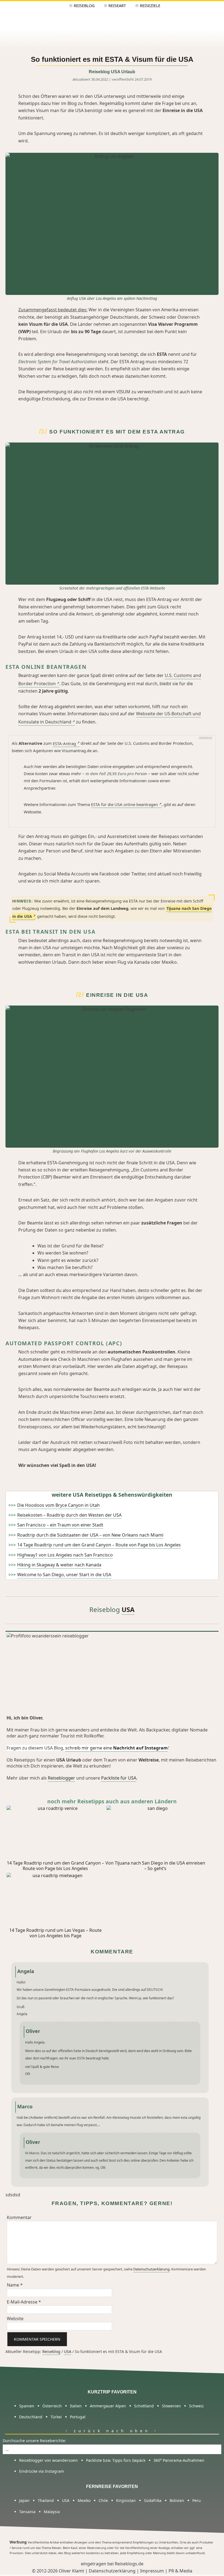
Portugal (78, 2417)
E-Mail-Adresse (24, 2302)
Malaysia (52, 2512)
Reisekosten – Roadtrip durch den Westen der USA (69, 1515)
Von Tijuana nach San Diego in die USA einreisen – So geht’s (155, 1866)
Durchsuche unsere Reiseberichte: (34, 2441)
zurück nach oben (110, 2431)
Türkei (56, 2417)
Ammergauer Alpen (108, 2406)
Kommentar (19, 2217)
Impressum (152, 2571)
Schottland (144, 2406)
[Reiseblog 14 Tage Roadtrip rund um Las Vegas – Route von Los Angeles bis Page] (55, 1900)
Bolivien (177, 2500)
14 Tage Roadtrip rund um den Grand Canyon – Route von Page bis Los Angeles (99, 1545)
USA (128, 1609)
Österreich (52, 2406)
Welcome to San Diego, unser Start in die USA (64, 1575)
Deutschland (31, 2417)
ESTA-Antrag (64, 743)
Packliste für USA (119, 1778)
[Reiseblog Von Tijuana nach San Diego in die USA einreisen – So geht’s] (155, 1833)
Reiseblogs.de (129, 2564)
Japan (24, 2500)
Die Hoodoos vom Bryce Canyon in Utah (58, 1505)
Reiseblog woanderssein (112, 16)
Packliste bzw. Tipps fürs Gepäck (116, 2460)
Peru (197, 2500)
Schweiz (196, 2406)
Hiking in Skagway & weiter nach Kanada (59, 1565)
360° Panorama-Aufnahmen (179, 2460)
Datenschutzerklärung (151, 2269)
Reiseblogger (61, 1778)
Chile (103, 2500)
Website (15, 2319)
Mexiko (84, 2500)
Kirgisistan (126, 2500)
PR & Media (180, 2571)
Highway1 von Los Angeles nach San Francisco (65, 1555)
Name (15, 2285)
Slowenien (171, 2406)
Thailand (46, 2500)
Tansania (27, 2512)
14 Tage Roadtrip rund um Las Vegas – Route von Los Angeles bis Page (55, 1933)
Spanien (27, 2406)
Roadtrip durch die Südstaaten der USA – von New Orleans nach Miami (90, 1535)
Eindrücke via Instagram (42, 2471)
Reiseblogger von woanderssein (48, 2460)
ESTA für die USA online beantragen (124, 804)
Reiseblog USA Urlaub (112, 72)
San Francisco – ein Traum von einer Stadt (60, 1525)
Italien (76, 2406)
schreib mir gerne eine (117, 1748)
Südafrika (153, 2500)
